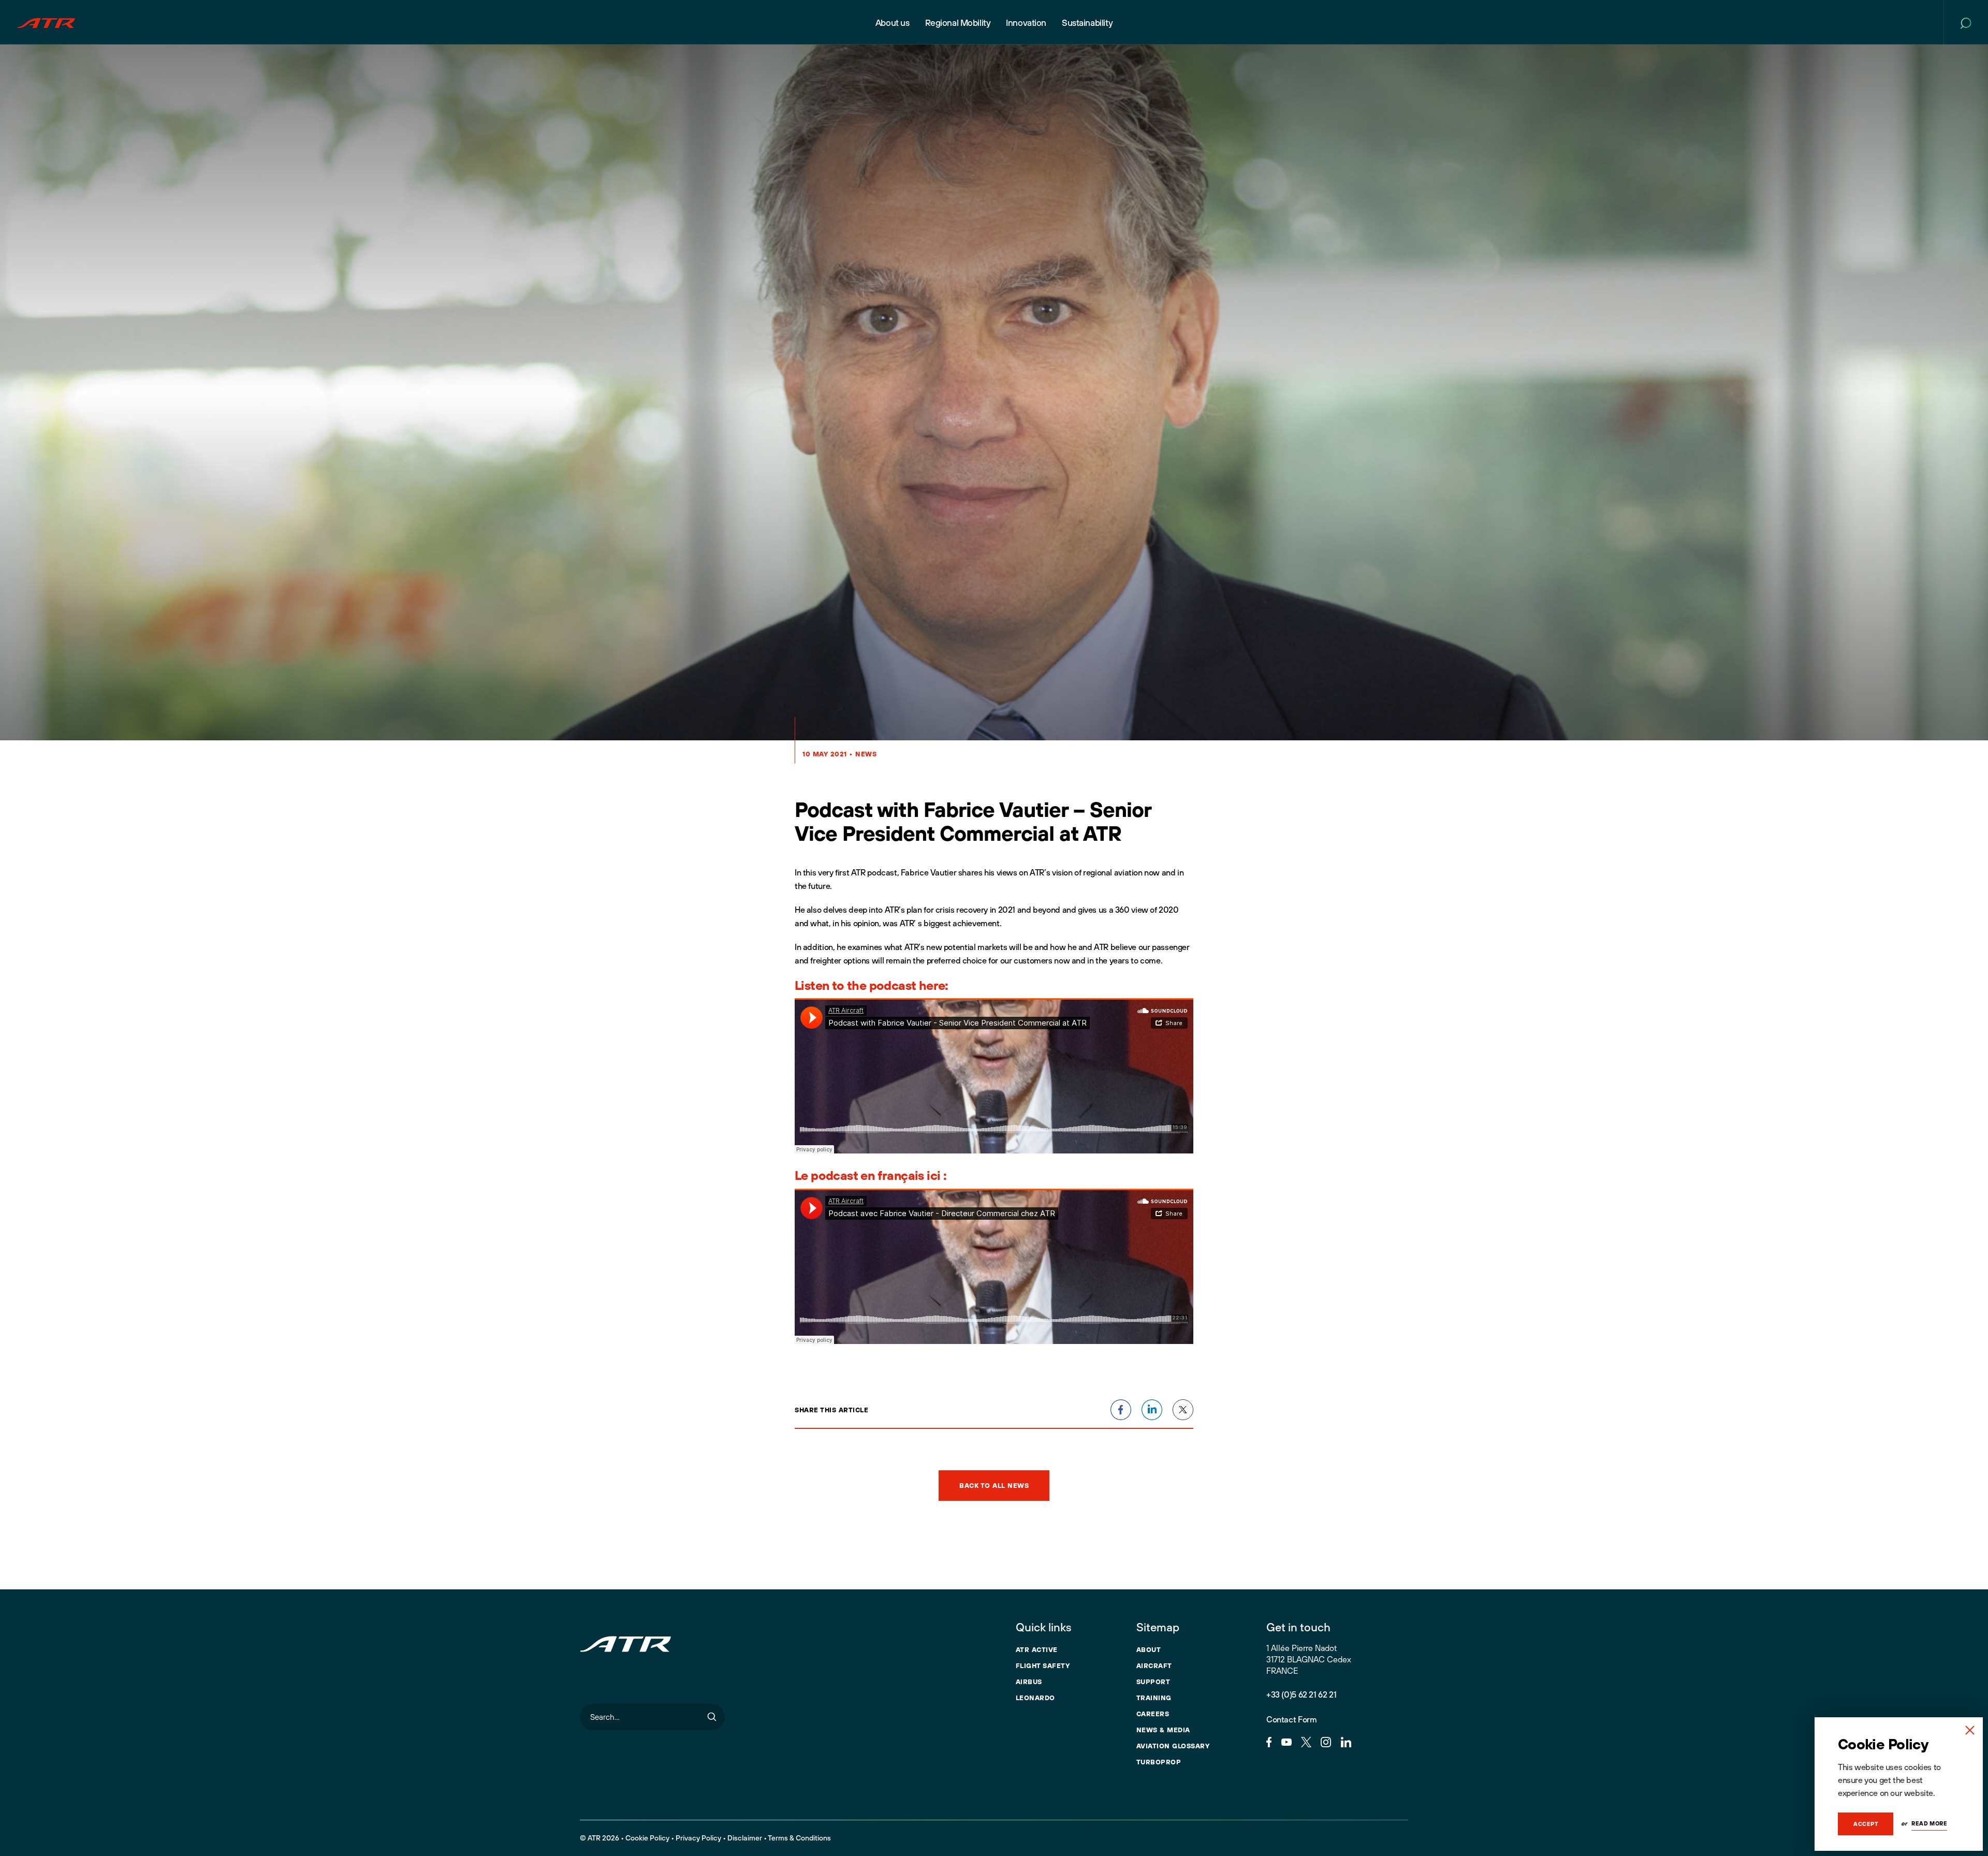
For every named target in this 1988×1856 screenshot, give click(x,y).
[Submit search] (712, 1717)
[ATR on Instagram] (1326, 1741)
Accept (1866, 1824)
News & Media (1163, 1730)
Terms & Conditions (799, 1838)
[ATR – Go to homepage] (46, 22)
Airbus (1029, 1682)
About (1149, 1649)
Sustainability (1087, 23)
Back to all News (994, 1485)
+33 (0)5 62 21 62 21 (1301, 1694)
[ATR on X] (1306, 1741)
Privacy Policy (698, 1838)
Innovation (1026, 23)
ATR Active (1037, 1649)
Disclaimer (745, 1838)
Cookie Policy (647, 1838)
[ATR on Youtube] (1287, 1741)
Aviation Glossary (1173, 1746)
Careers (1153, 1714)
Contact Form (1291, 1719)
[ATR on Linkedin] (1346, 1741)
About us (893, 23)
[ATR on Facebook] (1269, 1741)
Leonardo (1035, 1698)
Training (1154, 1698)
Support (1153, 1682)
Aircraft (1154, 1665)
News (866, 754)
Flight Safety (1043, 1665)
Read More (1929, 1823)
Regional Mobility (958, 23)
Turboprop (1159, 1762)
